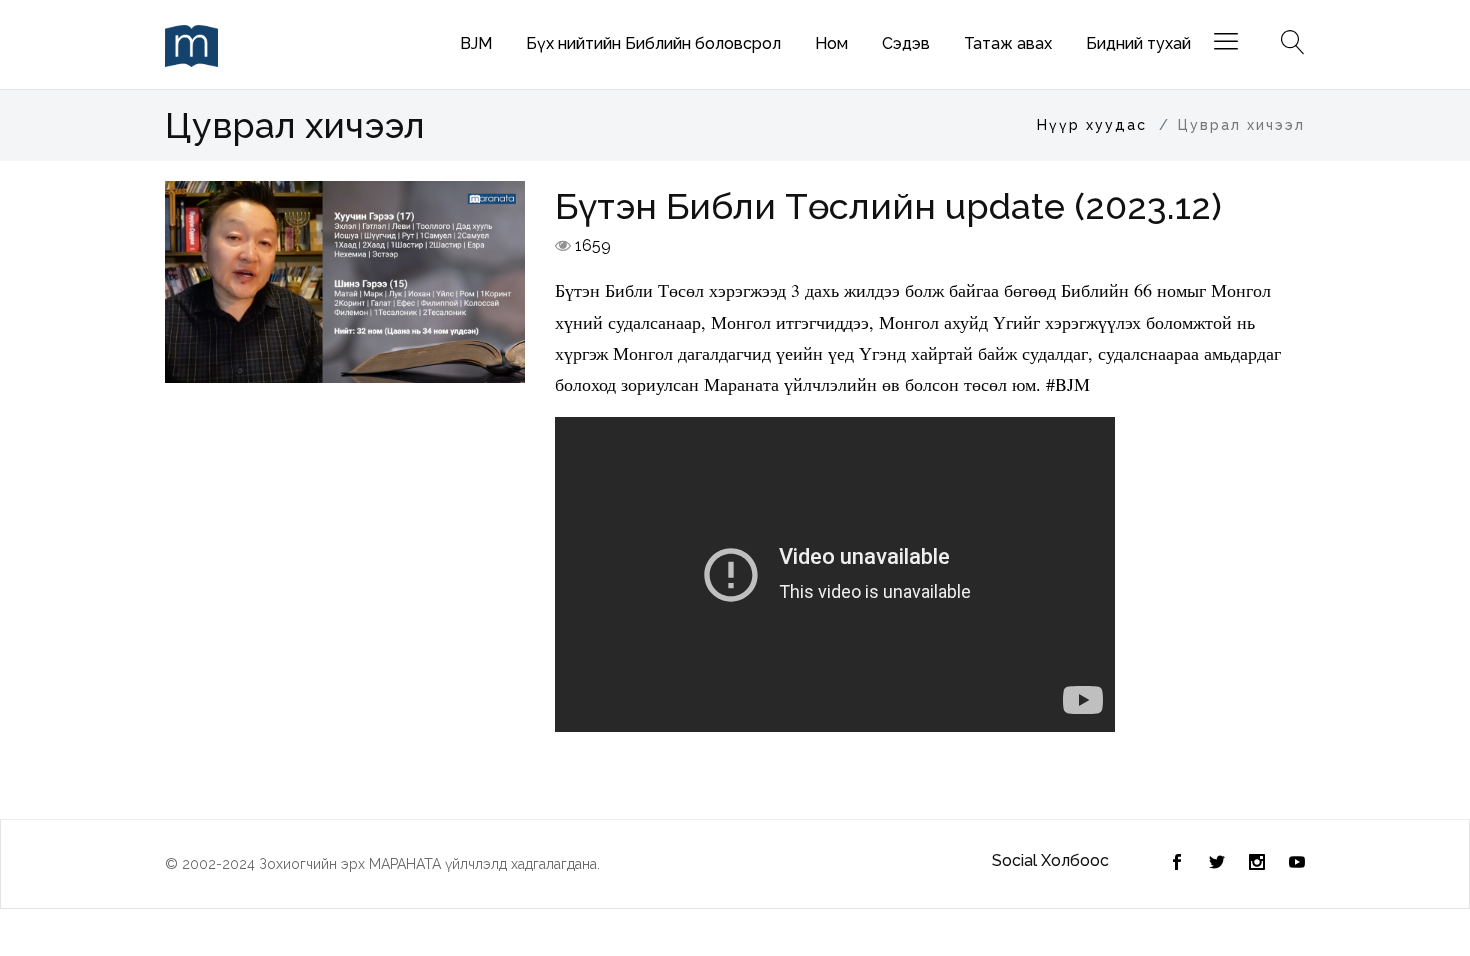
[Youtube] (1297, 864)
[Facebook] (1217, 864)
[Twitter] (1177, 864)
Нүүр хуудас (1092, 125)
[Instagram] (1257, 864)
